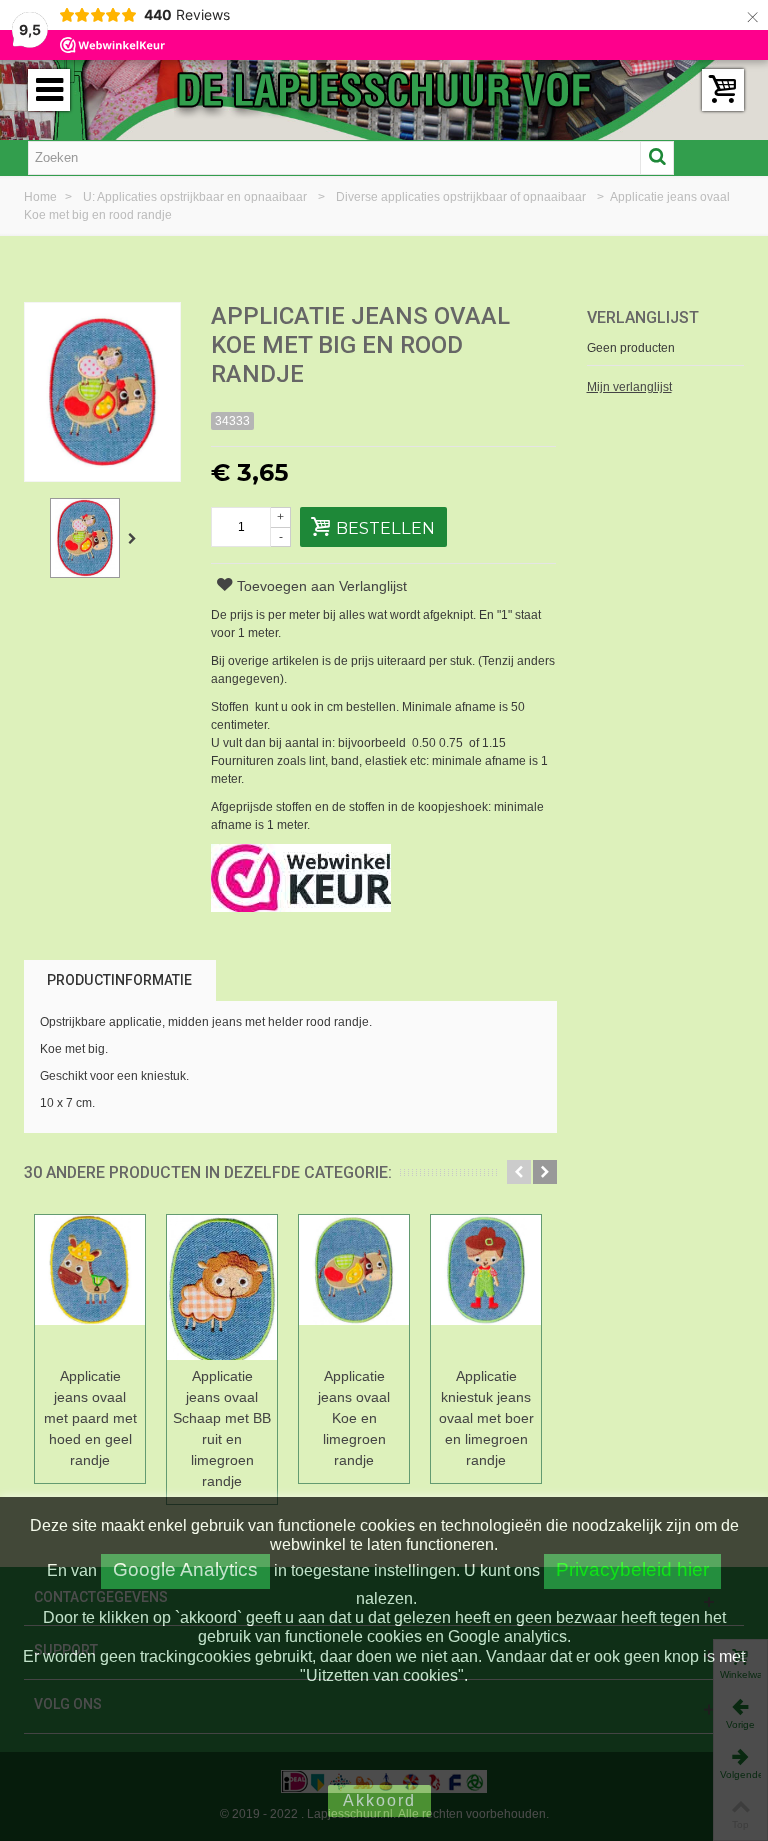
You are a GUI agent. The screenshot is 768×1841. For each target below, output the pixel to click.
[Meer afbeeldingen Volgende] (136, 539)
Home (42, 197)
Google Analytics (185, 1569)
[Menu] (49, 90)
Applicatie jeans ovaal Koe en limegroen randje (354, 1418)
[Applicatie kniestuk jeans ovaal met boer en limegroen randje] (486, 1287)
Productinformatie (119, 980)
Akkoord (379, 1800)
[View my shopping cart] (723, 90)
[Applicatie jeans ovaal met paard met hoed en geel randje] (90, 1287)
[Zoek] (657, 158)
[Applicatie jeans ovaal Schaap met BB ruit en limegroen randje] (222, 1287)
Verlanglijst (643, 317)
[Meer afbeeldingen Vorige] (34, 539)
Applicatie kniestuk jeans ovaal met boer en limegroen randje (486, 1418)
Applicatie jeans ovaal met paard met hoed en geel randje (90, 1418)
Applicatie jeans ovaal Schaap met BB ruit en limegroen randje (222, 1428)
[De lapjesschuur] (384, 89)
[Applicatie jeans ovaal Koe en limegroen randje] (354, 1287)
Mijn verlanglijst (629, 387)
